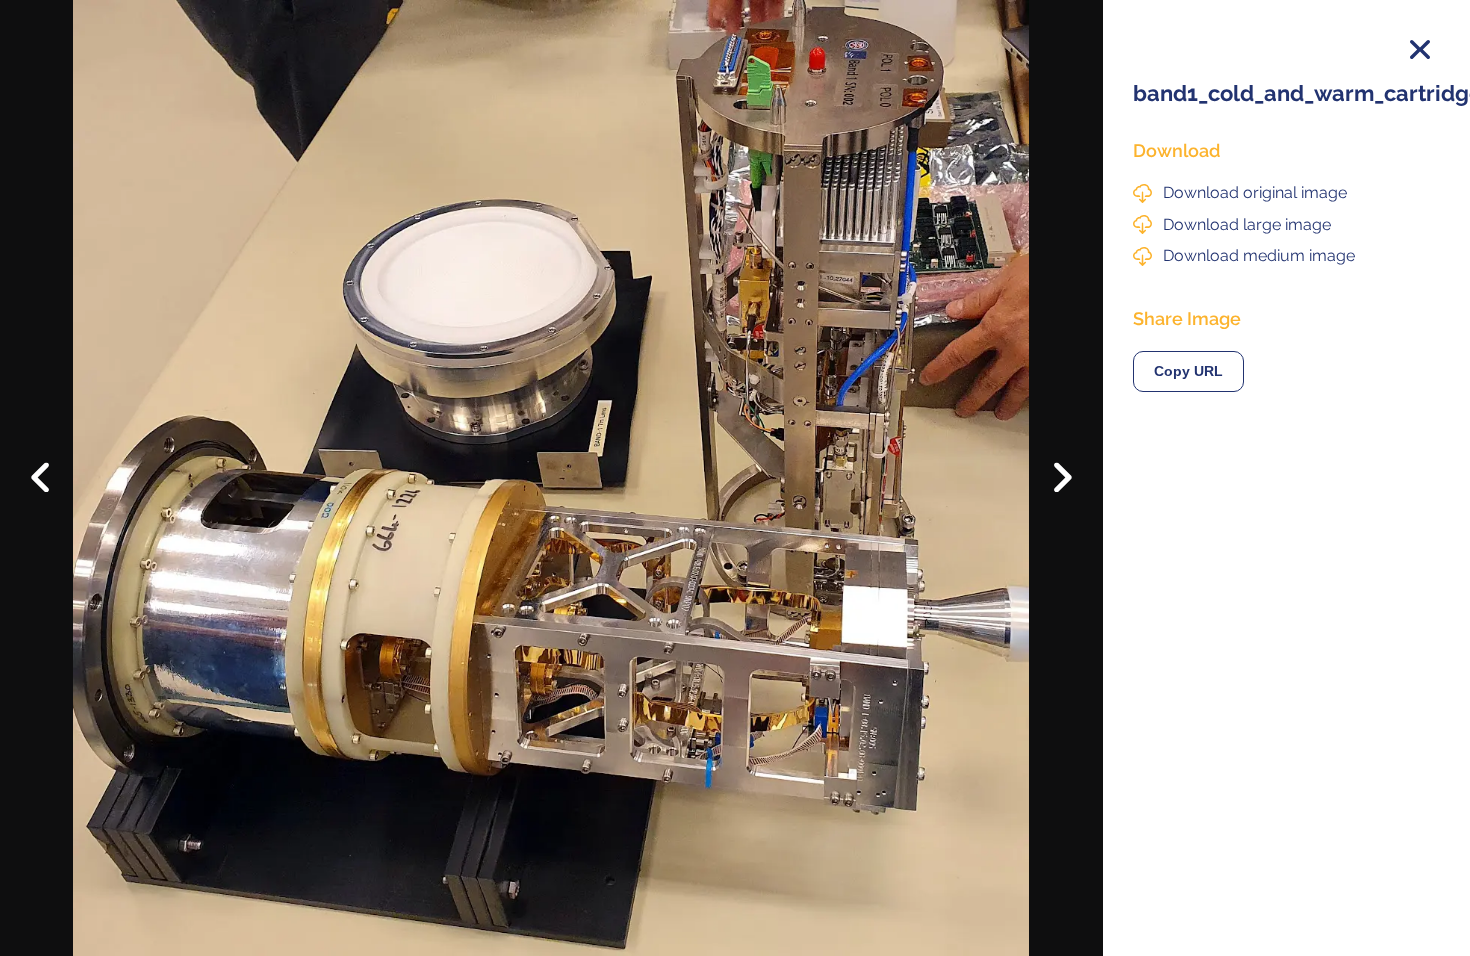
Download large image (1247, 224)
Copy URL (1188, 371)
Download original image (1255, 192)
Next (1048, 483)
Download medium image (1259, 255)
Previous (54, 462)
